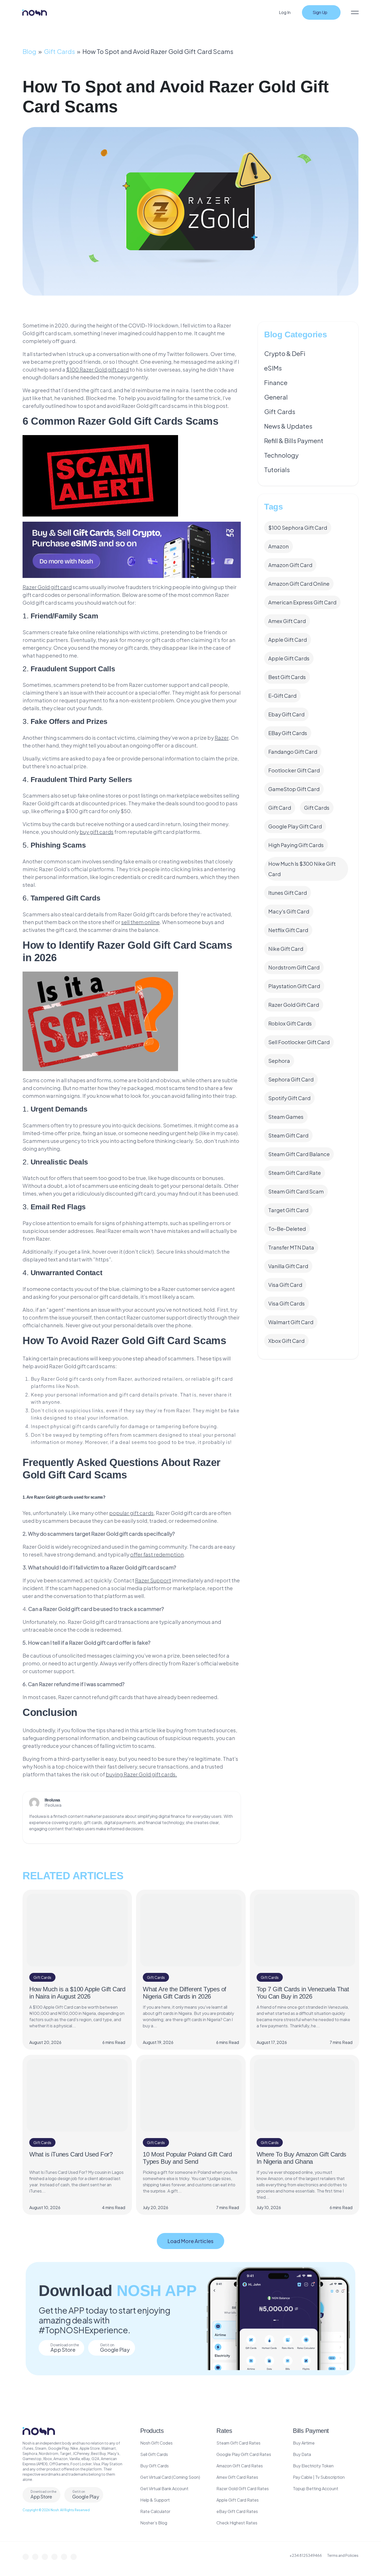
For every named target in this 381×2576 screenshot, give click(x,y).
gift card (280, 808)
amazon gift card (290, 565)
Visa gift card (285, 1285)
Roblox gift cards (290, 1023)
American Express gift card (302, 602)
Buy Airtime (304, 2443)
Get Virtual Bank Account (164, 2488)
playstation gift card (294, 986)
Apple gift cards (289, 658)
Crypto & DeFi (285, 353)
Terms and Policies (343, 2555)
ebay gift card (286, 714)
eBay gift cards (288, 733)
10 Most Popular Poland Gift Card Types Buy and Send (187, 2158)
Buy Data (302, 2454)
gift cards (317, 808)
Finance (276, 382)
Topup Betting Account (316, 2488)
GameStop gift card (294, 789)
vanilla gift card (288, 1266)
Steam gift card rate (295, 1173)
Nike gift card (286, 949)
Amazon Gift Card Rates (240, 2466)
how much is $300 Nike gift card (302, 869)
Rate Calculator (155, 2511)
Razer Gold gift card (294, 1005)
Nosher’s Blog (154, 2523)
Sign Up (320, 12)
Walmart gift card (291, 1322)
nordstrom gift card (294, 967)
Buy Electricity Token (313, 2466)
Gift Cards (59, 51)
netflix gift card (288, 930)
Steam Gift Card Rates (238, 2443)
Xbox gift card (286, 1341)
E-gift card (282, 696)
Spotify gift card (289, 1098)
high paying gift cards (296, 845)
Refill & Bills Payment (294, 441)
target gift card (288, 1210)
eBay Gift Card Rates (237, 2511)
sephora (279, 1061)
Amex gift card (287, 621)
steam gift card (288, 1135)
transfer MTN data (291, 1247)
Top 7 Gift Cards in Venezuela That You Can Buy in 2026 (303, 1993)
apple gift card (288, 640)
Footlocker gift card (294, 770)
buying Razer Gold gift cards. (141, 1774)
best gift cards (287, 677)
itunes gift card (288, 893)
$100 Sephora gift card (298, 528)
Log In (285, 12)
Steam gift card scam (296, 1191)
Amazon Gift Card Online (299, 584)
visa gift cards (287, 1303)
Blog (29, 51)
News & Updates (288, 426)
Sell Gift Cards (154, 2454)
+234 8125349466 (306, 2555)
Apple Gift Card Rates (238, 2500)
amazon (278, 546)
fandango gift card (293, 752)
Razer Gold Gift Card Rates (243, 2488)
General (276, 397)
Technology (281, 455)
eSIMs (273, 368)
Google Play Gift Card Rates (244, 2454)
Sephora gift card (291, 1079)
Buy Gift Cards (154, 2466)
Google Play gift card (295, 826)
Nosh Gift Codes (156, 2443)
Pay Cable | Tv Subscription (319, 2477)
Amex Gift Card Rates (237, 2477)
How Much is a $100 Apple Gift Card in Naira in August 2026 (77, 1993)
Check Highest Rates (237, 2523)
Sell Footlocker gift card (299, 1042)
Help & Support (155, 2500)
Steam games (286, 1117)
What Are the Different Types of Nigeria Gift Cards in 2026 (185, 1993)
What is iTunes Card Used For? (71, 2154)
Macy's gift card (289, 911)
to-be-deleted (287, 1229)
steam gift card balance (299, 1154)
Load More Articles (190, 2241)
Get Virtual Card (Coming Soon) (170, 2477)
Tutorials (277, 470)
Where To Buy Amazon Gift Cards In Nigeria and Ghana (301, 2158)
